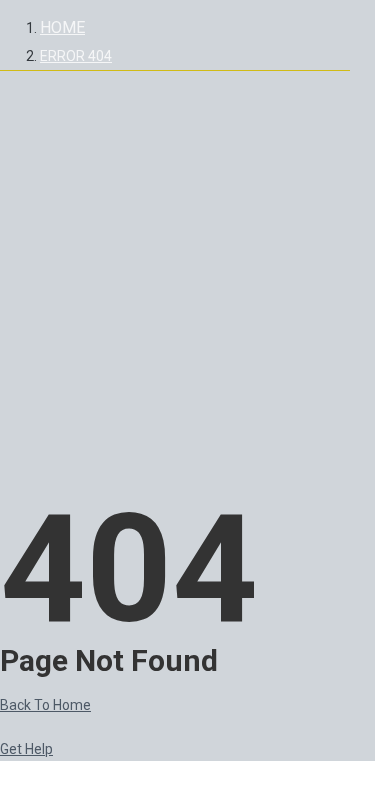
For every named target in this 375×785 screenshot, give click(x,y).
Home (62, 27)
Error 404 (76, 56)
